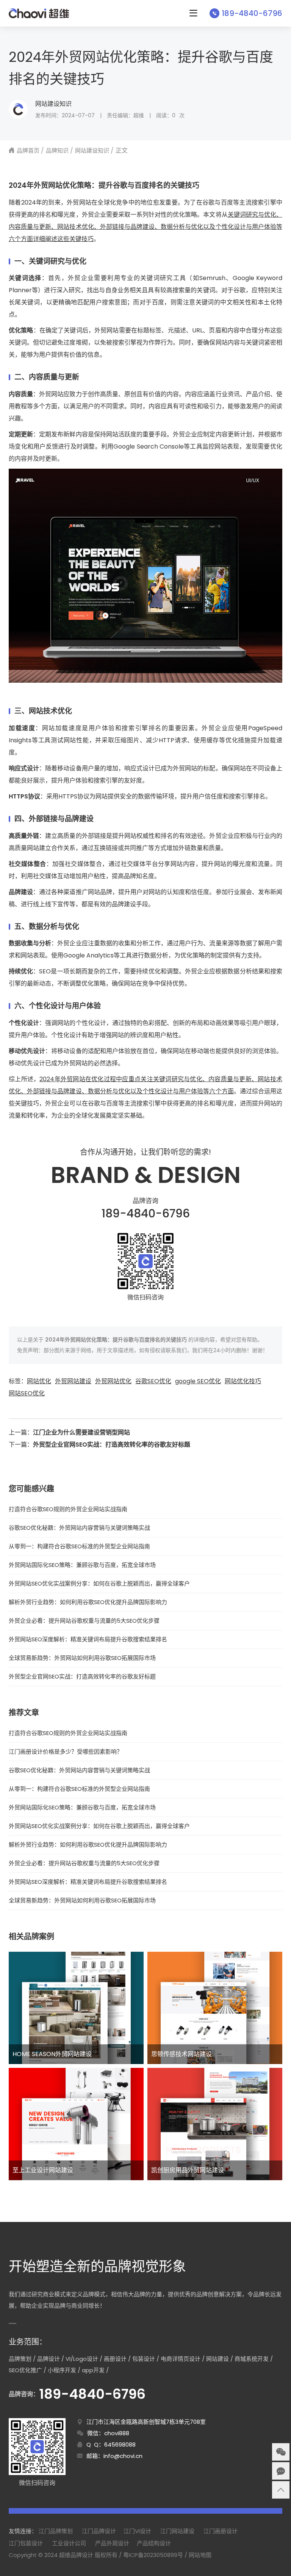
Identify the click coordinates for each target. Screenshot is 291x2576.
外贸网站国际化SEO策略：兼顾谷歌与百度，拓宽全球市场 (82, 1565)
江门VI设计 (137, 2531)
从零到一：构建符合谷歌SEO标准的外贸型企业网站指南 (79, 1546)
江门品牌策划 (56, 2531)
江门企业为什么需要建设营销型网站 (81, 1432)
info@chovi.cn (123, 2456)
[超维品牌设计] (39, 13)
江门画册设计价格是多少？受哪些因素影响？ (66, 1752)
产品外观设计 (112, 2543)
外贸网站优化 (113, 1381)
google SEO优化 (198, 1381)
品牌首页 (28, 150)
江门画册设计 (221, 2531)
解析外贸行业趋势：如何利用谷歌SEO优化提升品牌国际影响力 (88, 1602)
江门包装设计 (26, 2543)
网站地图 (200, 2555)
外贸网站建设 (73, 1381)
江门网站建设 (177, 2531)
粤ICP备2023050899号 (153, 2555)
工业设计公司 (69, 2543)
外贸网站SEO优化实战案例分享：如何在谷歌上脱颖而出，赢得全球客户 (99, 1583)
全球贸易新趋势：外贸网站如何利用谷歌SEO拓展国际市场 (82, 1658)
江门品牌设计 (99, 2531)
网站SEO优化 (27, 1393)
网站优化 (39, 1381)
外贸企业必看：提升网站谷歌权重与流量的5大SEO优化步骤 (84, 1621)
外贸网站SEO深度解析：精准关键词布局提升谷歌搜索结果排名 (88, 1639)
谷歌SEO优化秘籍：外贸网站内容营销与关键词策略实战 (79, 1528)
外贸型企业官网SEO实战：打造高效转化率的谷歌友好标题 (112, 1445)
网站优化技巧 (243, 1381)
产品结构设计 (154, 2543)
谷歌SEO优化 (153, 1381)
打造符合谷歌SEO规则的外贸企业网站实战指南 (68, 1509)
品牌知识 (57, 150)
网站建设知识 (53, 104)
